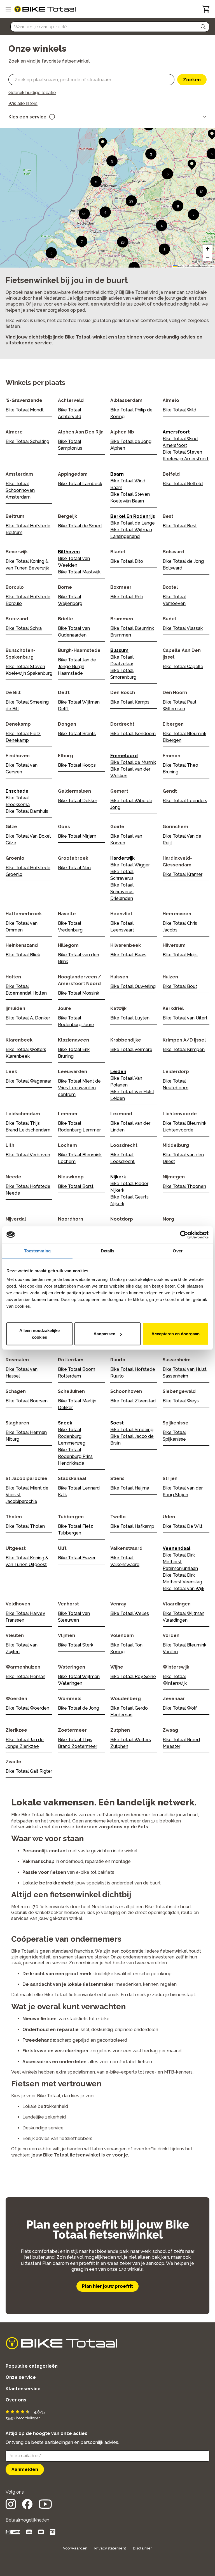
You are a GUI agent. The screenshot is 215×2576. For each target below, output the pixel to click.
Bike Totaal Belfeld (183, 484)
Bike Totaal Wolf (180, 1708)
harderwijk (122, 858)
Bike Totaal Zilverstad (133, 1401)
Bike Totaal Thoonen (184, 1186)
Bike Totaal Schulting (27, 441)
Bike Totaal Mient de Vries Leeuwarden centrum (79, 1088)
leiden (118, 1072)
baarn (117, 474)
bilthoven (69, 552)
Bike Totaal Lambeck (80, 484)
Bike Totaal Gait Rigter (29, 1771)
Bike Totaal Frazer (77, 1558)
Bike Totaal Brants (77, 734)
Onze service (21, 2377)
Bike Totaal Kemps (130, 702)
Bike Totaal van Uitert (185, 1018)
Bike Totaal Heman (25, 1677)
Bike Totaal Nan (74, 868)
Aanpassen (104, 1334)
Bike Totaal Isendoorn (133, 734)
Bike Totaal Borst (76, 1186)
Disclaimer (142, 2548)
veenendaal (177, 1548)
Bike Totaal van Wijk (184, 1589)
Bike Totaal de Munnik (133, 762)
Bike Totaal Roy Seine (133, 1677)
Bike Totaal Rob (127, 597)
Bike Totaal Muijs (180, 955)
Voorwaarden (75, 2548)
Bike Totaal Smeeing (132, 1430)
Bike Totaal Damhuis (27, 811)
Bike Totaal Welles (130, 1613)
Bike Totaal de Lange (133, 523)
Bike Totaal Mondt (25, 410)
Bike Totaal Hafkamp (132, 1526)
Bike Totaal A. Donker (28, 1018)
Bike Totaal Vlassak (183, 628)
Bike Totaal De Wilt (183, 1526)
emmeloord (124, 756)
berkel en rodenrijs (133, 516)
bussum (119, 650)
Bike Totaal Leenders (185, 801)
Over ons (16, 2400)
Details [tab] (108, 1251)
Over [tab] (177, 1251)
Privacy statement (110, 2548)
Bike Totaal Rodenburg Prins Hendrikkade (75, 1456)
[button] (203, 27)
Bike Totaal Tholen (25, 1526)
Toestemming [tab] (37, 1251)
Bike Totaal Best (180, 526)
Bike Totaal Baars (128, 955)
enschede (17, 791)
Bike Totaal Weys (181, 1401)
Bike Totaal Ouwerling (133, 986)
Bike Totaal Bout (180, 986)
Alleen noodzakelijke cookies (39, 1334)
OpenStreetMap (195, 266)
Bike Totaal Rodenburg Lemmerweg (72, 1436)
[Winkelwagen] (206, 9)
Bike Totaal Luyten (130, 1018)
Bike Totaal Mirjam (77, 836)
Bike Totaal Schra (24, 628)
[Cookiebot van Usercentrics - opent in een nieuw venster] (184, 1235)
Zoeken (192, 80)
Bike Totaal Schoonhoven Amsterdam (20, 490)
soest (117, 1423)
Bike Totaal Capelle (183, 667)
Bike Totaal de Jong (79, 1708)
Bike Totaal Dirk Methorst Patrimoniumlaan (180, 1562)
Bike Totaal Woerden (27, 1708)
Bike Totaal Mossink (79, 993)
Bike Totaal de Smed (80, 526)
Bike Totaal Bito (127, 561)
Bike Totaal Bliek (23, 955)
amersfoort (176, 432)
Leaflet (180, 266)
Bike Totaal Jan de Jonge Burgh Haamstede (77, 667)
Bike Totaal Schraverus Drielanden (122, 892)
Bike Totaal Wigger (130, 865)
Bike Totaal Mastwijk (79, 572)
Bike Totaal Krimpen (184, 1049)
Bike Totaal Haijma (130, 1488)
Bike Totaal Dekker (78, 801)
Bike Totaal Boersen (27, 1401)
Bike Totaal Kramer (183, 874)
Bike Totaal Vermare (131, 1049)
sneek (65, 1423)
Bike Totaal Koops (77, 765)
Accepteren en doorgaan (176, 1334)
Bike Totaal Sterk (76, 1645)
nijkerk (118, 1177)
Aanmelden (25, 2469)
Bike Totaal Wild (179, 410)
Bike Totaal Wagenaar (28, 1081)
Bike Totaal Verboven (28, 1155)
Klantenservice (23, 2389)
